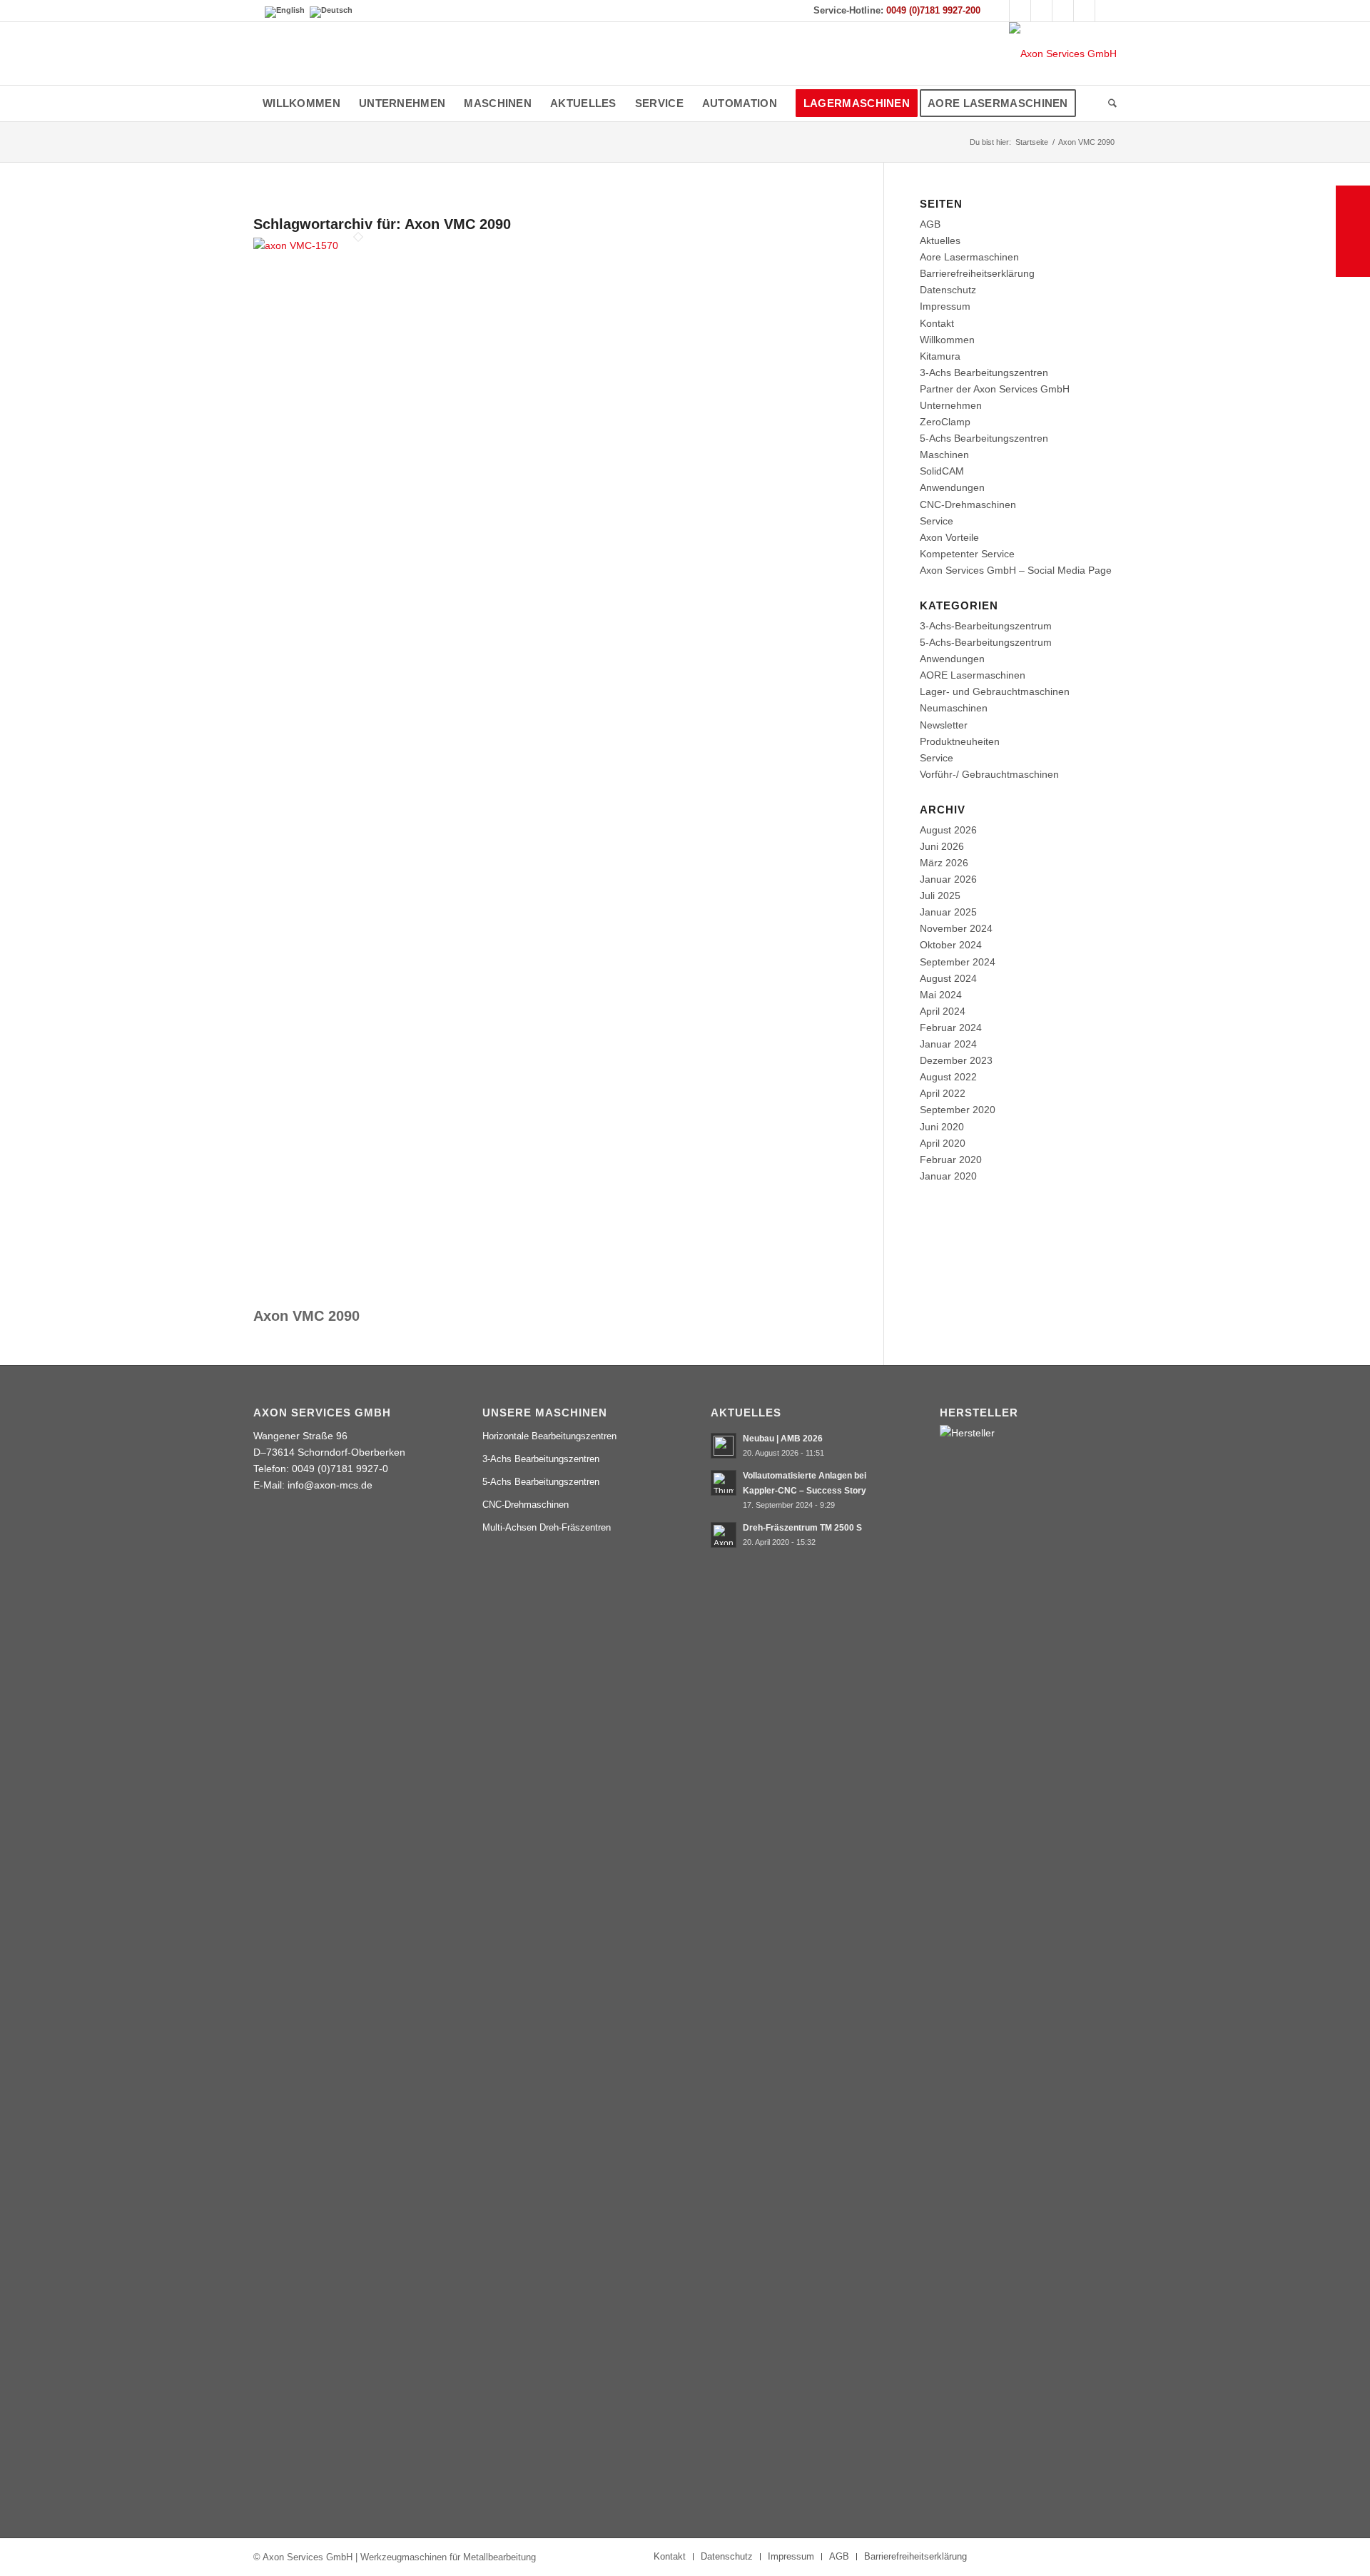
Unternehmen (951, 405)
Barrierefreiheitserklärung (977, 273)
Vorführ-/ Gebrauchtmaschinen (989, 774)
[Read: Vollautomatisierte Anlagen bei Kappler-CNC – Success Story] (724, 1483)
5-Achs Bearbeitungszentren (984, 438)
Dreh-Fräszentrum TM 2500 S (802, 1528)
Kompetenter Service (967, 554)
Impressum (945, 306)
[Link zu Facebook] (999, 11)
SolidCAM (942, 471)
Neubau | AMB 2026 (783, 1439)
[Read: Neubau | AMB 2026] (724, 1446)
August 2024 (948, 978)
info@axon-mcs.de (330, 1485)
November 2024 (956, 928)
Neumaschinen (954, 708)
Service (937, 521)
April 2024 (943, 1011)
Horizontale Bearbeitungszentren (549, 1436)
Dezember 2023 (956, 1060)
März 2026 (944, 863)
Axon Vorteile (949, 537)
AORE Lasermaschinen (973, 675)
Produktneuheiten (960, 741)
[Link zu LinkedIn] (1063, 11)
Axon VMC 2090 (306, 1316)
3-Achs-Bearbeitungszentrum (986, 626)
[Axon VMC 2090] (358, 245)
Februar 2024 (951, 1028)
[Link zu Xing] (1106, 11)
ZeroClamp (945, 422)
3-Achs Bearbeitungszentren (984, 372)
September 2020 (958, 1110)
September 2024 (958, 962)
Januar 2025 (948, 912)
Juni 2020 (942, 1127)
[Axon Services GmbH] (1063, 54)
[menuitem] (301, 103)
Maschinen (944, 455)
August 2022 (948, 1077)
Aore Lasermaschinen (969, 257)
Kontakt (937, 323)
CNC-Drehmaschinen (968, 504)
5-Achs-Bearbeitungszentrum (986, 642)
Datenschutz (948, 290)
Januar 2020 (948, 1176)
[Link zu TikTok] (1084, 11)
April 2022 (943, 1093)
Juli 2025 (940, 896)
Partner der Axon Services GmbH (995, 389)
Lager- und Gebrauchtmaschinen (995, 691)
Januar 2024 (948, 1044)
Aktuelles (940, 240)
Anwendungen (952, 487)
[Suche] (1108, 103)
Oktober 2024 (951, 945)
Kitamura (940, 356)
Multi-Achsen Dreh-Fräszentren (547, 1527)
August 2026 (948, 830)
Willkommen (947, 340)
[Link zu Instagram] (1041, 11)
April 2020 (943, 1143)
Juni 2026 (942, 846)
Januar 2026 (948, 879)
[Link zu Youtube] (1020, 11)
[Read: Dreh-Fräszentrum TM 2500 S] (724, 1535)
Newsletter (944, 725)
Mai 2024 (941, 995)
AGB (930, 224)
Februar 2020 (951, 1160)
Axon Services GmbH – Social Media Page (1016, 570)
